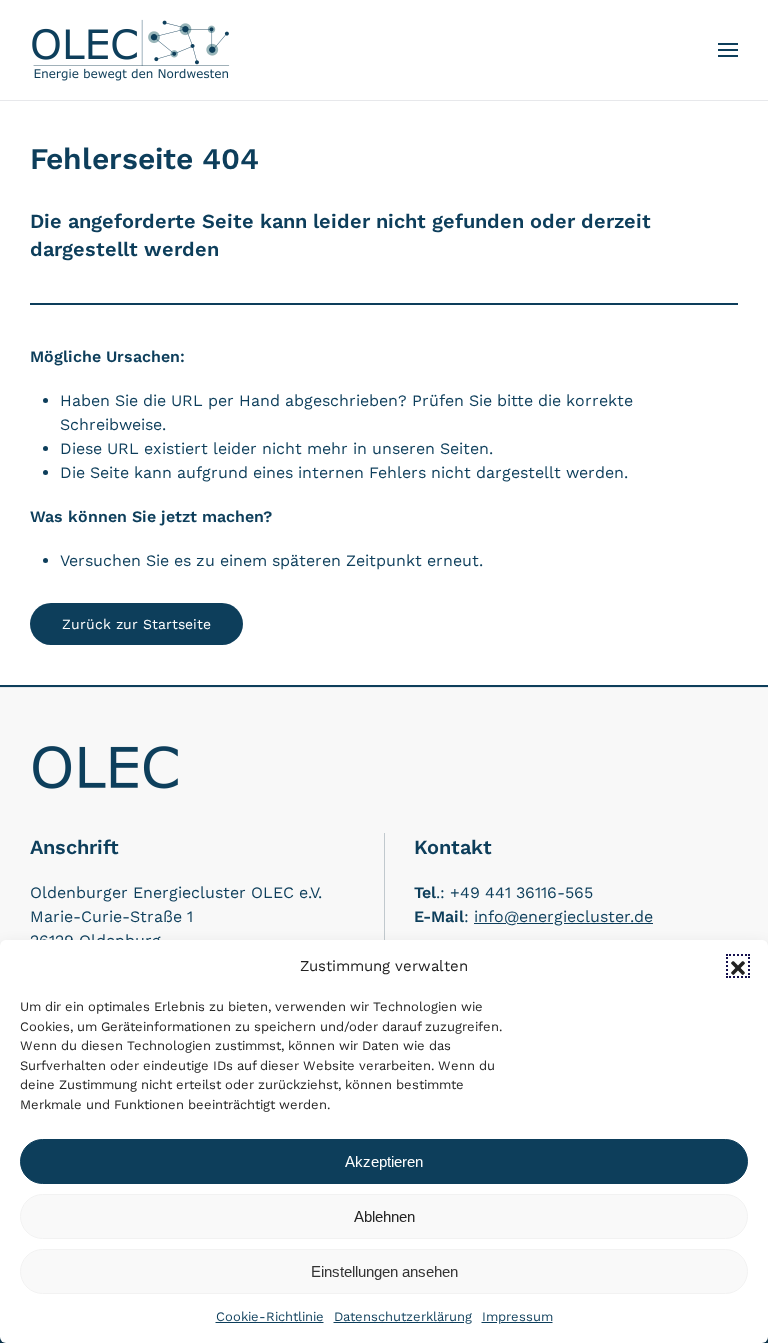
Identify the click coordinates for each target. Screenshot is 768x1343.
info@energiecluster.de (563, 916)
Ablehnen (384, 1216)
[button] (738, 966)
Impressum (517, 1316)
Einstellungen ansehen (384, 1271)
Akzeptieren (384, 1161)
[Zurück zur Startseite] (130, 50)
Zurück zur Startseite (136, 624)
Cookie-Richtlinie (270, 1316)
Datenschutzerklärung (403, 1316)
